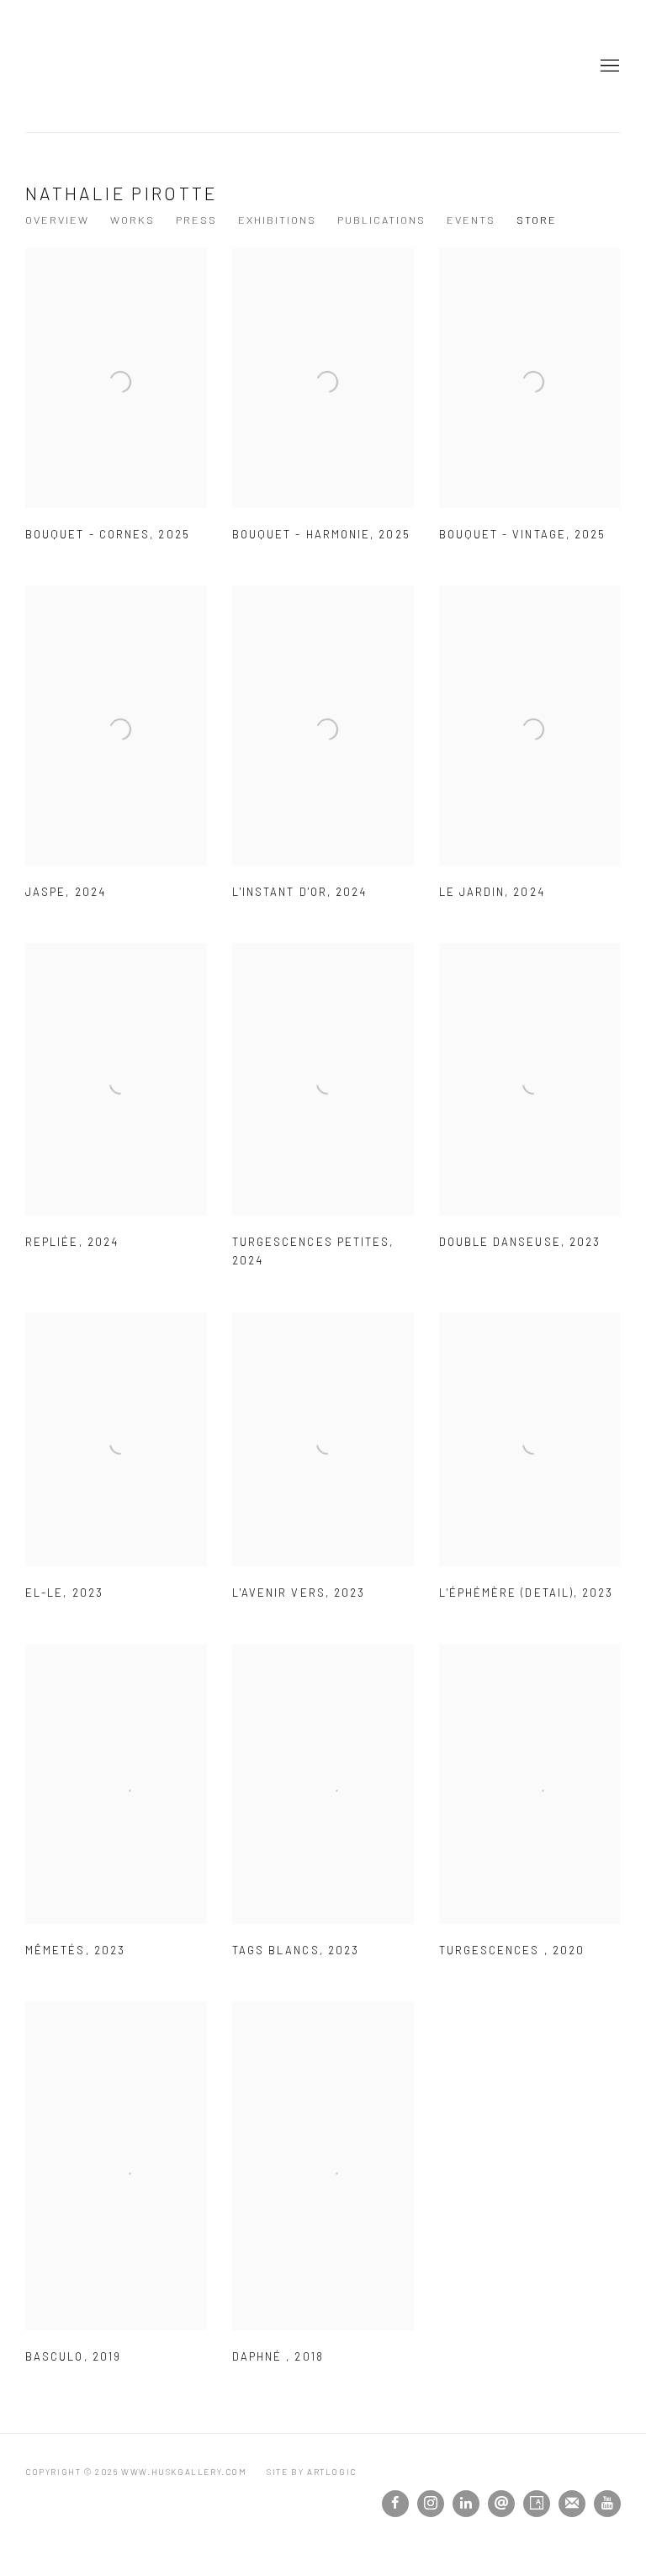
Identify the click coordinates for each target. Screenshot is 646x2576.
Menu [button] (608, 66)
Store (537, 220)
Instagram (431, 2504)
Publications (381, 220)
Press (196, 220)
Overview (57, 220)
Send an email (501, 2504)
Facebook (395, 2504)
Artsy (537, 2504)
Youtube (607, 2504)
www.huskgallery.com (84, 66)
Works (132, 220)
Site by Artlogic (312, 2472)
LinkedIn (466, 2504)
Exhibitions (277, 220)
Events (471, 220)
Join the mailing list (572, 2504)
